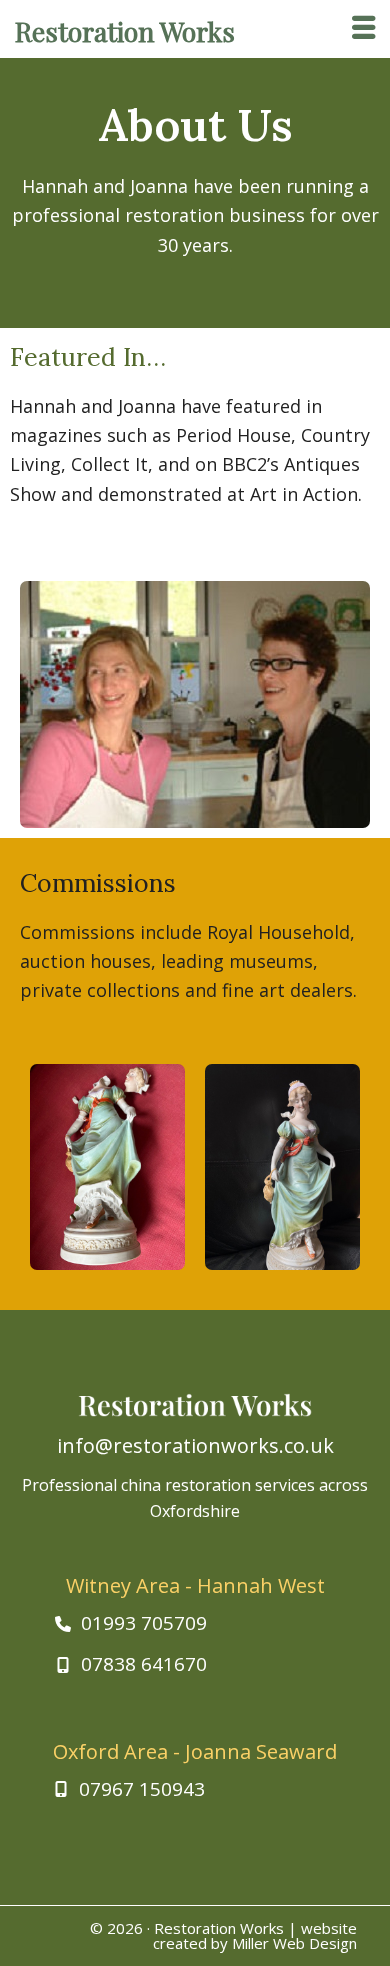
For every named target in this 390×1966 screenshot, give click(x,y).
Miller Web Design (294, 1943)
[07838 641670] (131, 1664)
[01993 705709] (131, 1623)
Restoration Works (219, 1928)
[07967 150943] (129, 1789)
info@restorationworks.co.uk (195, 1445)
